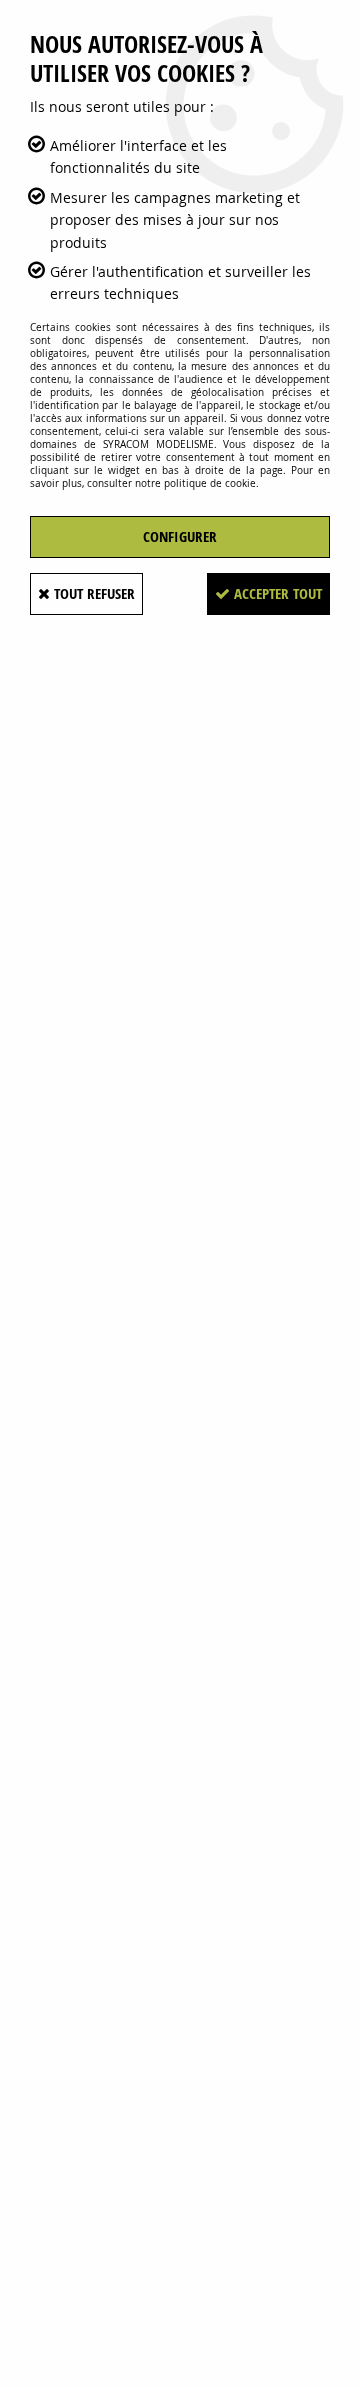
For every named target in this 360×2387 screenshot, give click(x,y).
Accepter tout (276, 593)
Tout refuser (92, 593)
